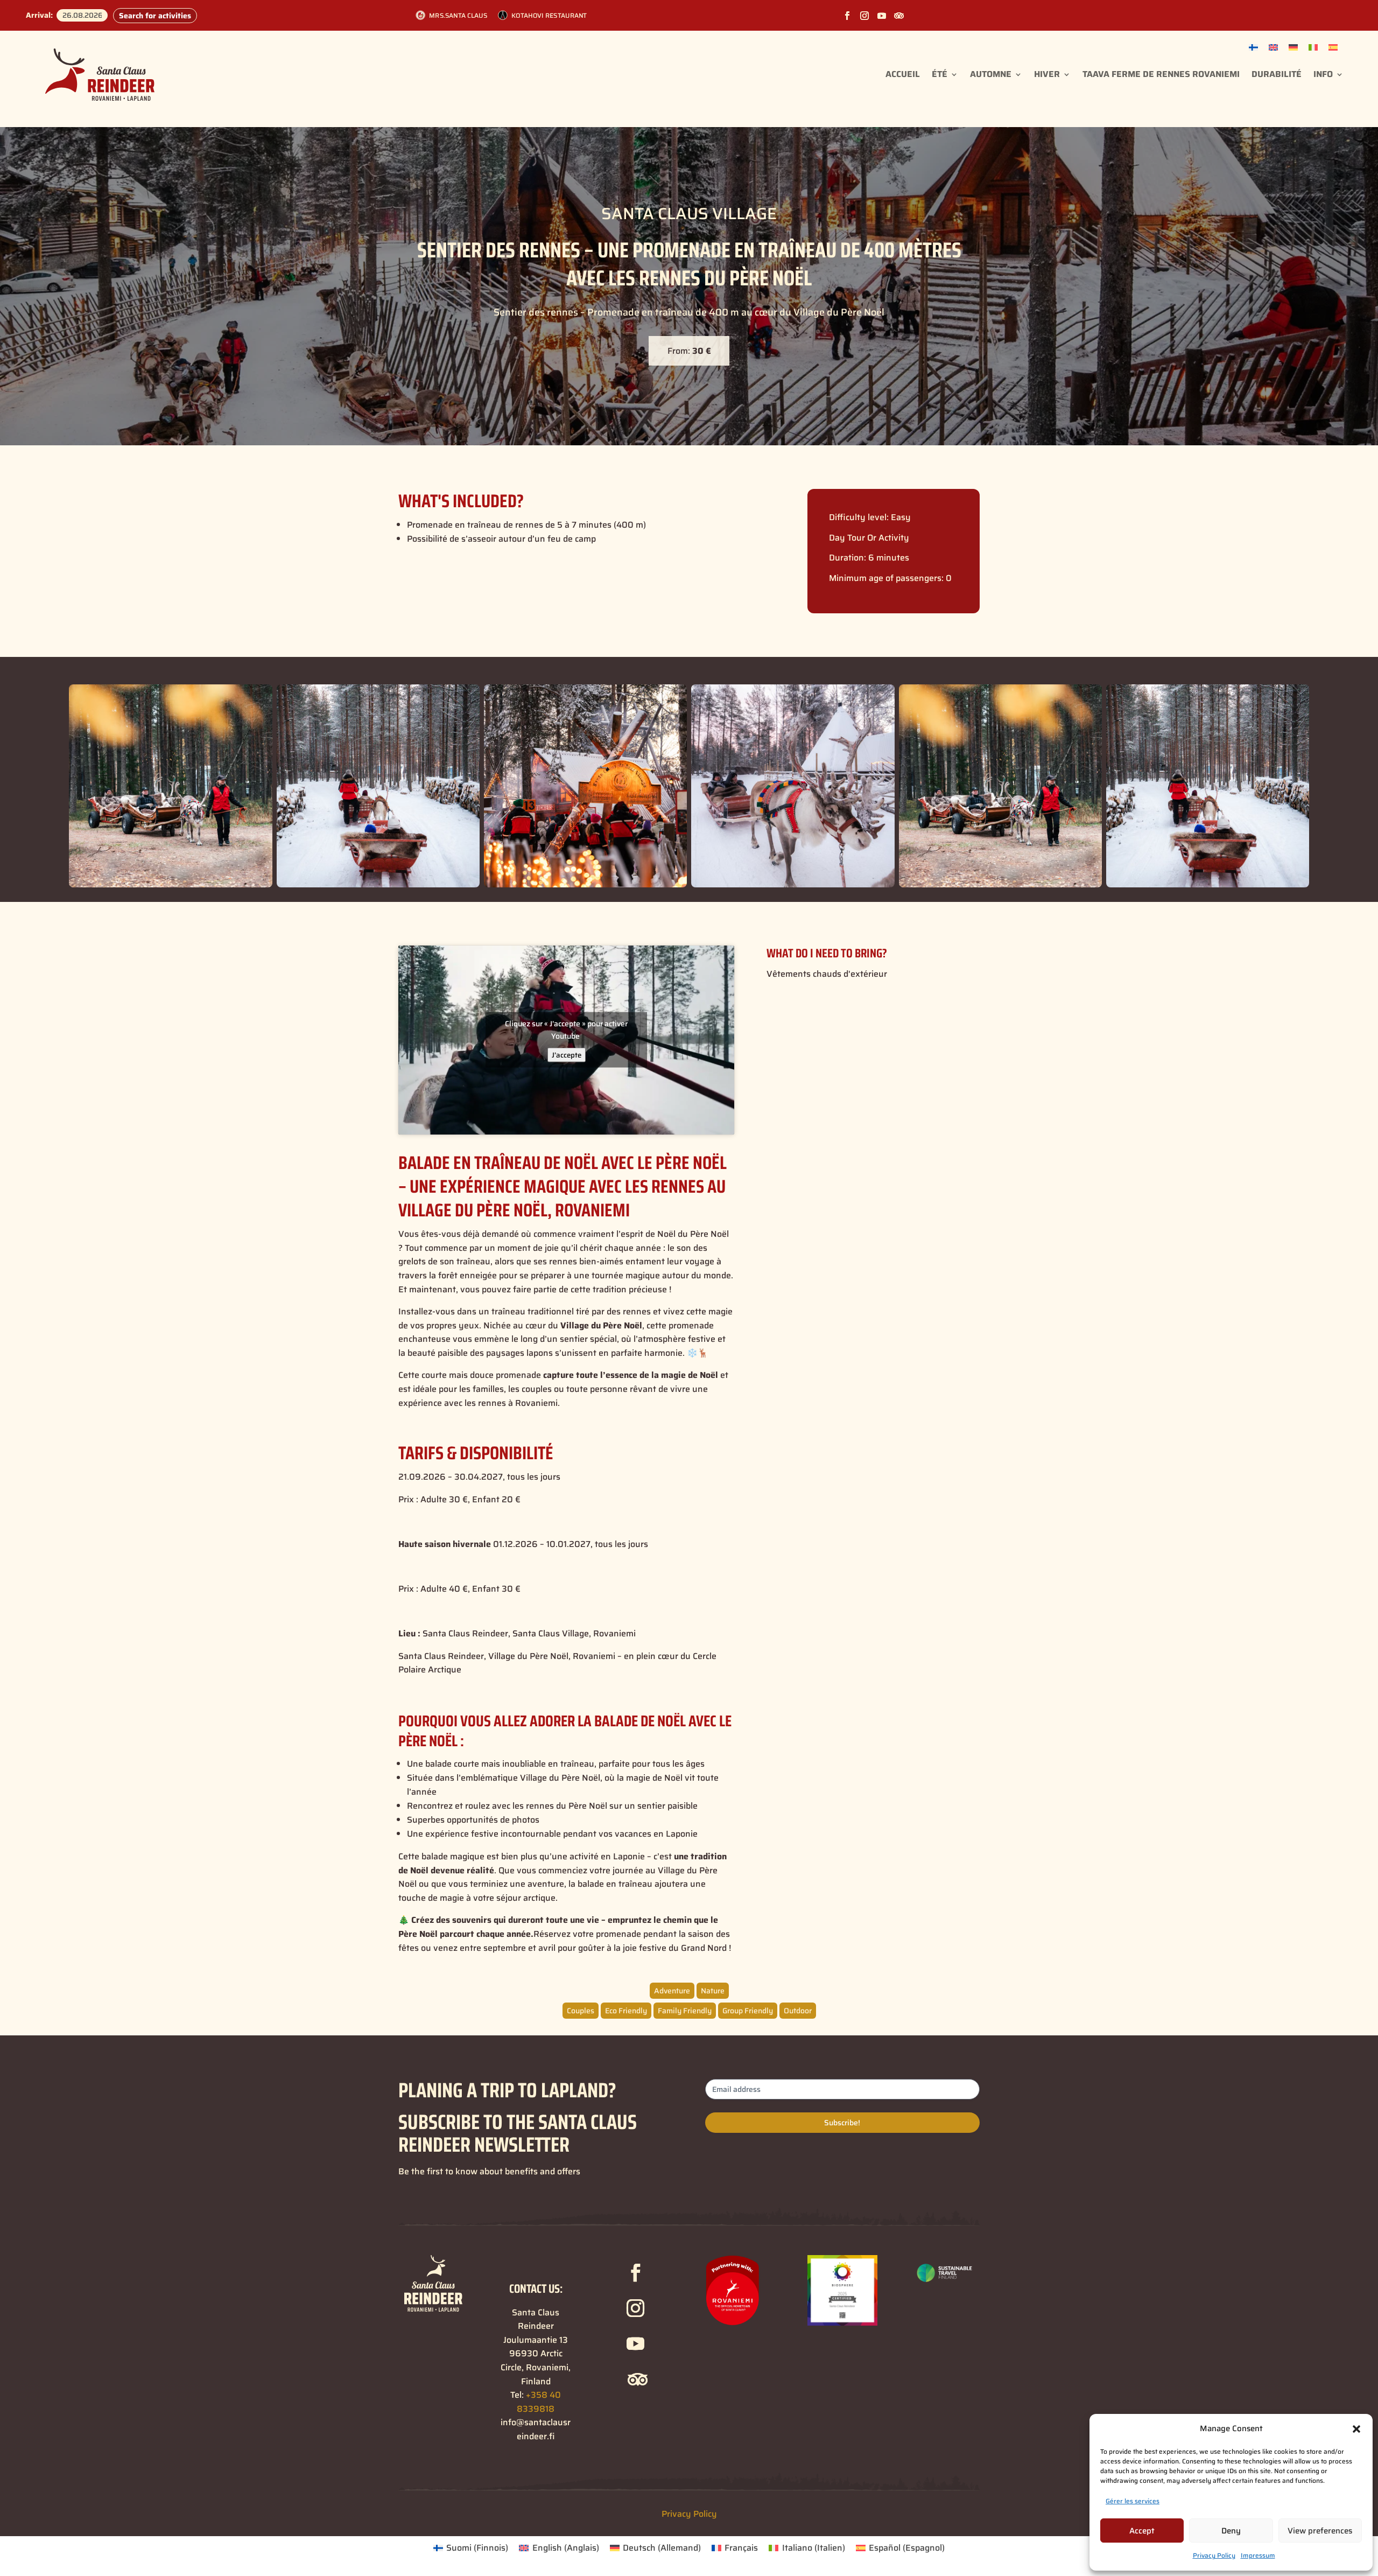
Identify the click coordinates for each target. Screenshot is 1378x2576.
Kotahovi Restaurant (549, 15)
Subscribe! (842, 2123)
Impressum (1258, 2555)
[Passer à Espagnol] (1333, 47)
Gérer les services (1133, 2501)
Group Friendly (748, 2011)
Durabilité (1277, 74)
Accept (1142, 2531)
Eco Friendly (626, 2011)
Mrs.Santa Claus (458, 15)
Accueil (903, 74)
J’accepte (567, 1055)
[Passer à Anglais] (1273, 47)
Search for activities (155, 16)
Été (940, 74)
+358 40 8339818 (539, 2402)
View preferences (1320, 2531)
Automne (991, 74)
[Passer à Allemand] (1293, 47)
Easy (901, 517)
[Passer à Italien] (1313, 47)
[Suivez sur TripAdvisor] (899, 16)
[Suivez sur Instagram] (864, 16)
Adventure (672, 1991)
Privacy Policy (1214, 2555)
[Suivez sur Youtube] (882, 16)
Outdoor (798, 2011)
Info (1323, 74)
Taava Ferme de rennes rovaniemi (1161, 74)
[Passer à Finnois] (1253, 47)
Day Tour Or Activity (869, 538)
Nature (713, 1991)
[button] (1356, 2429)
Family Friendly (685, 2011)
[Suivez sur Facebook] (847, 16)
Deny (1231, 2531)
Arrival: (39, 15)
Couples (581, 2011)
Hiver (1047, 74)
